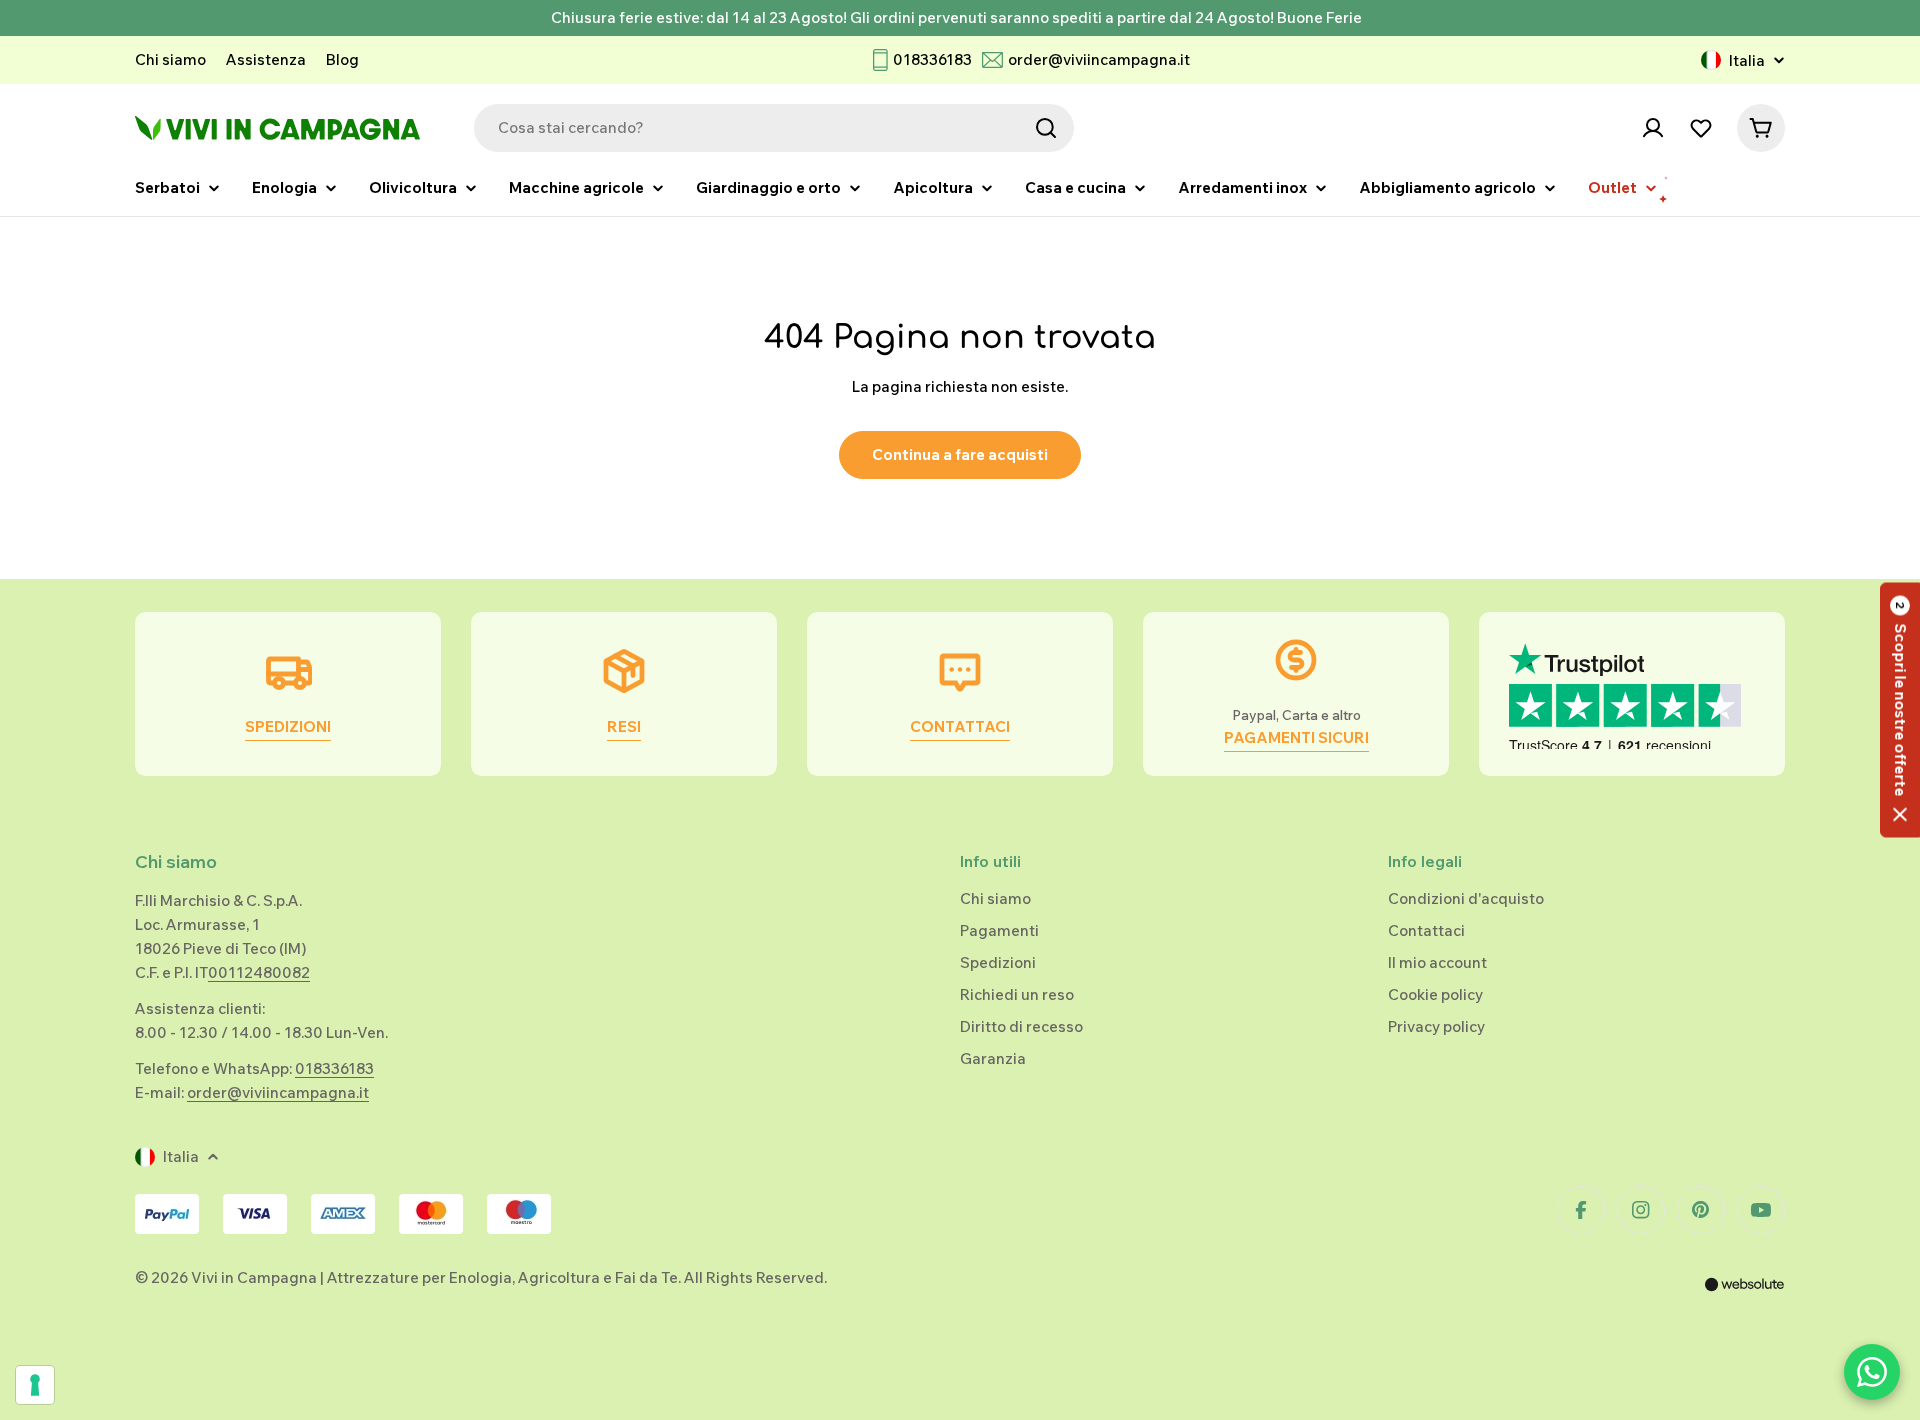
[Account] (1653, 128)
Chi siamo (170, 59)
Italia (1747, 60)
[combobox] (774, 128)
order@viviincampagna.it (1099, 59)
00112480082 (259, 972)
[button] (1900, 710)
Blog (342, 59)
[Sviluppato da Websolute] (1745, 1297)
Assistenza (266, 59)
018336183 (932, 59)
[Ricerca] (1046, 128)
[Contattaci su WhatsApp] (1872, 1372)
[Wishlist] (1701, 128)
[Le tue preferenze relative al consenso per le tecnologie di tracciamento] (35, 1385)
